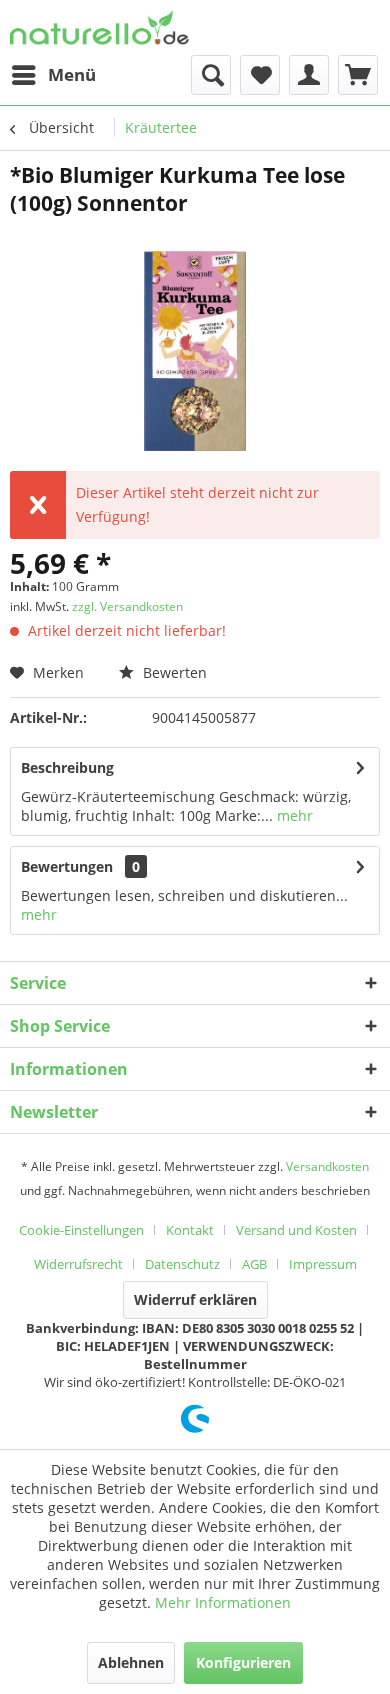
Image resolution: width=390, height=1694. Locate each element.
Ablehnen (131, 1662)
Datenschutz (182, 1264)
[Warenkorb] (358, 75)
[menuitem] (53, 75)
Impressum (323, 1264)
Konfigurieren (243, 1662)
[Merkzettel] (260, 75)
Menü (72, 74)
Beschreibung (67, 767)
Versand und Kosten (296, 1230)
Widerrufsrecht (78, 1264)
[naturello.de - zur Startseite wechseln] (99, 27)
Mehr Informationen (223, 1602)
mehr (293, 815)
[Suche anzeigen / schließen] (211, 75)
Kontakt (190, 1230)
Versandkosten (327, 1166)
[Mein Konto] (309, 75)
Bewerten (173, 672)
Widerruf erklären (195, 1299)
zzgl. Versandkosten (127, 606)
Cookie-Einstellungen (81, 1230)
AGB (254, 1264)
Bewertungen (67, 866)
